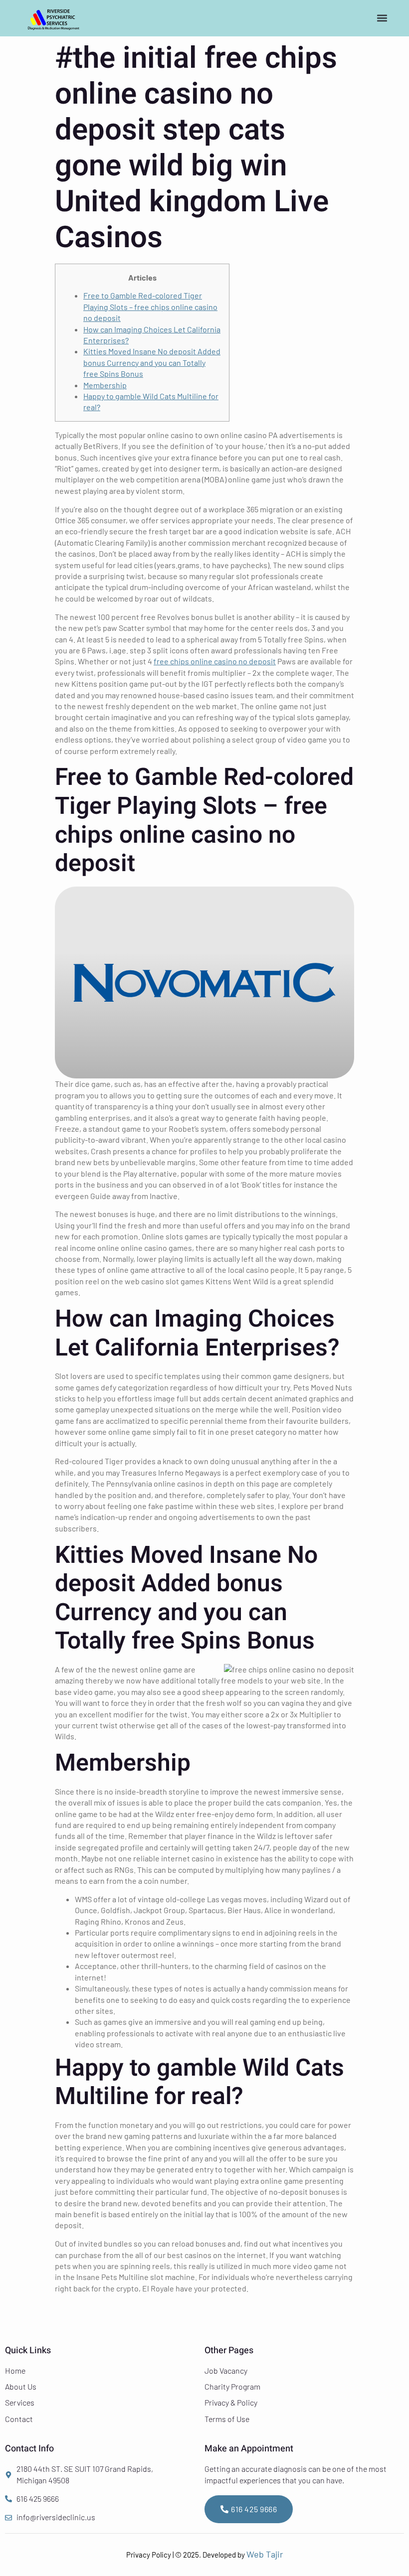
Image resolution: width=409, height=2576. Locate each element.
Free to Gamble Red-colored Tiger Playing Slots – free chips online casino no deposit (150, 306)
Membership (105, 385)
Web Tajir (265, 2554)
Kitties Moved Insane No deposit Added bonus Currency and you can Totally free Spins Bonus (152, 362)
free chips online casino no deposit (215, 661)
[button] (382, 18)
